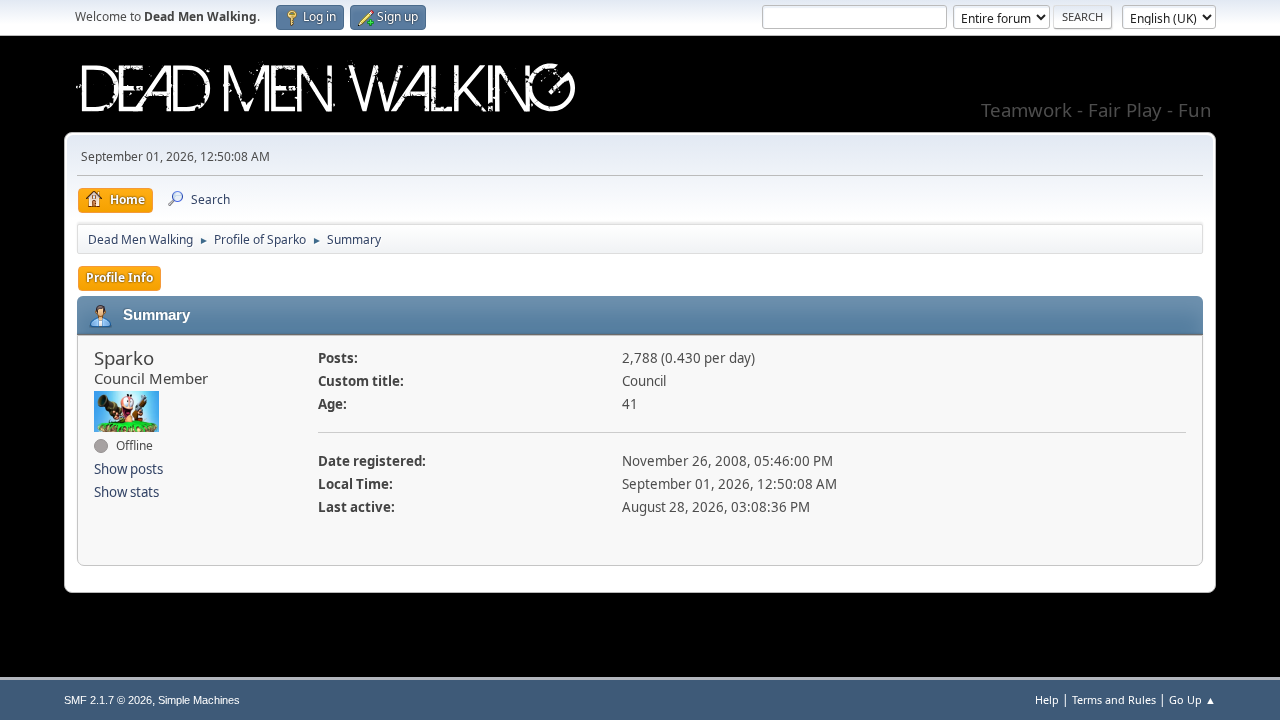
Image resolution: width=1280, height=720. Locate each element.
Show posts (128, 469)
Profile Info (119, 277)
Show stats (126, 492)
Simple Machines (199, 700)
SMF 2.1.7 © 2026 (108, 700)
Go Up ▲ (1192, 699)
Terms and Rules (1114, 699)
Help (1047, 699)
